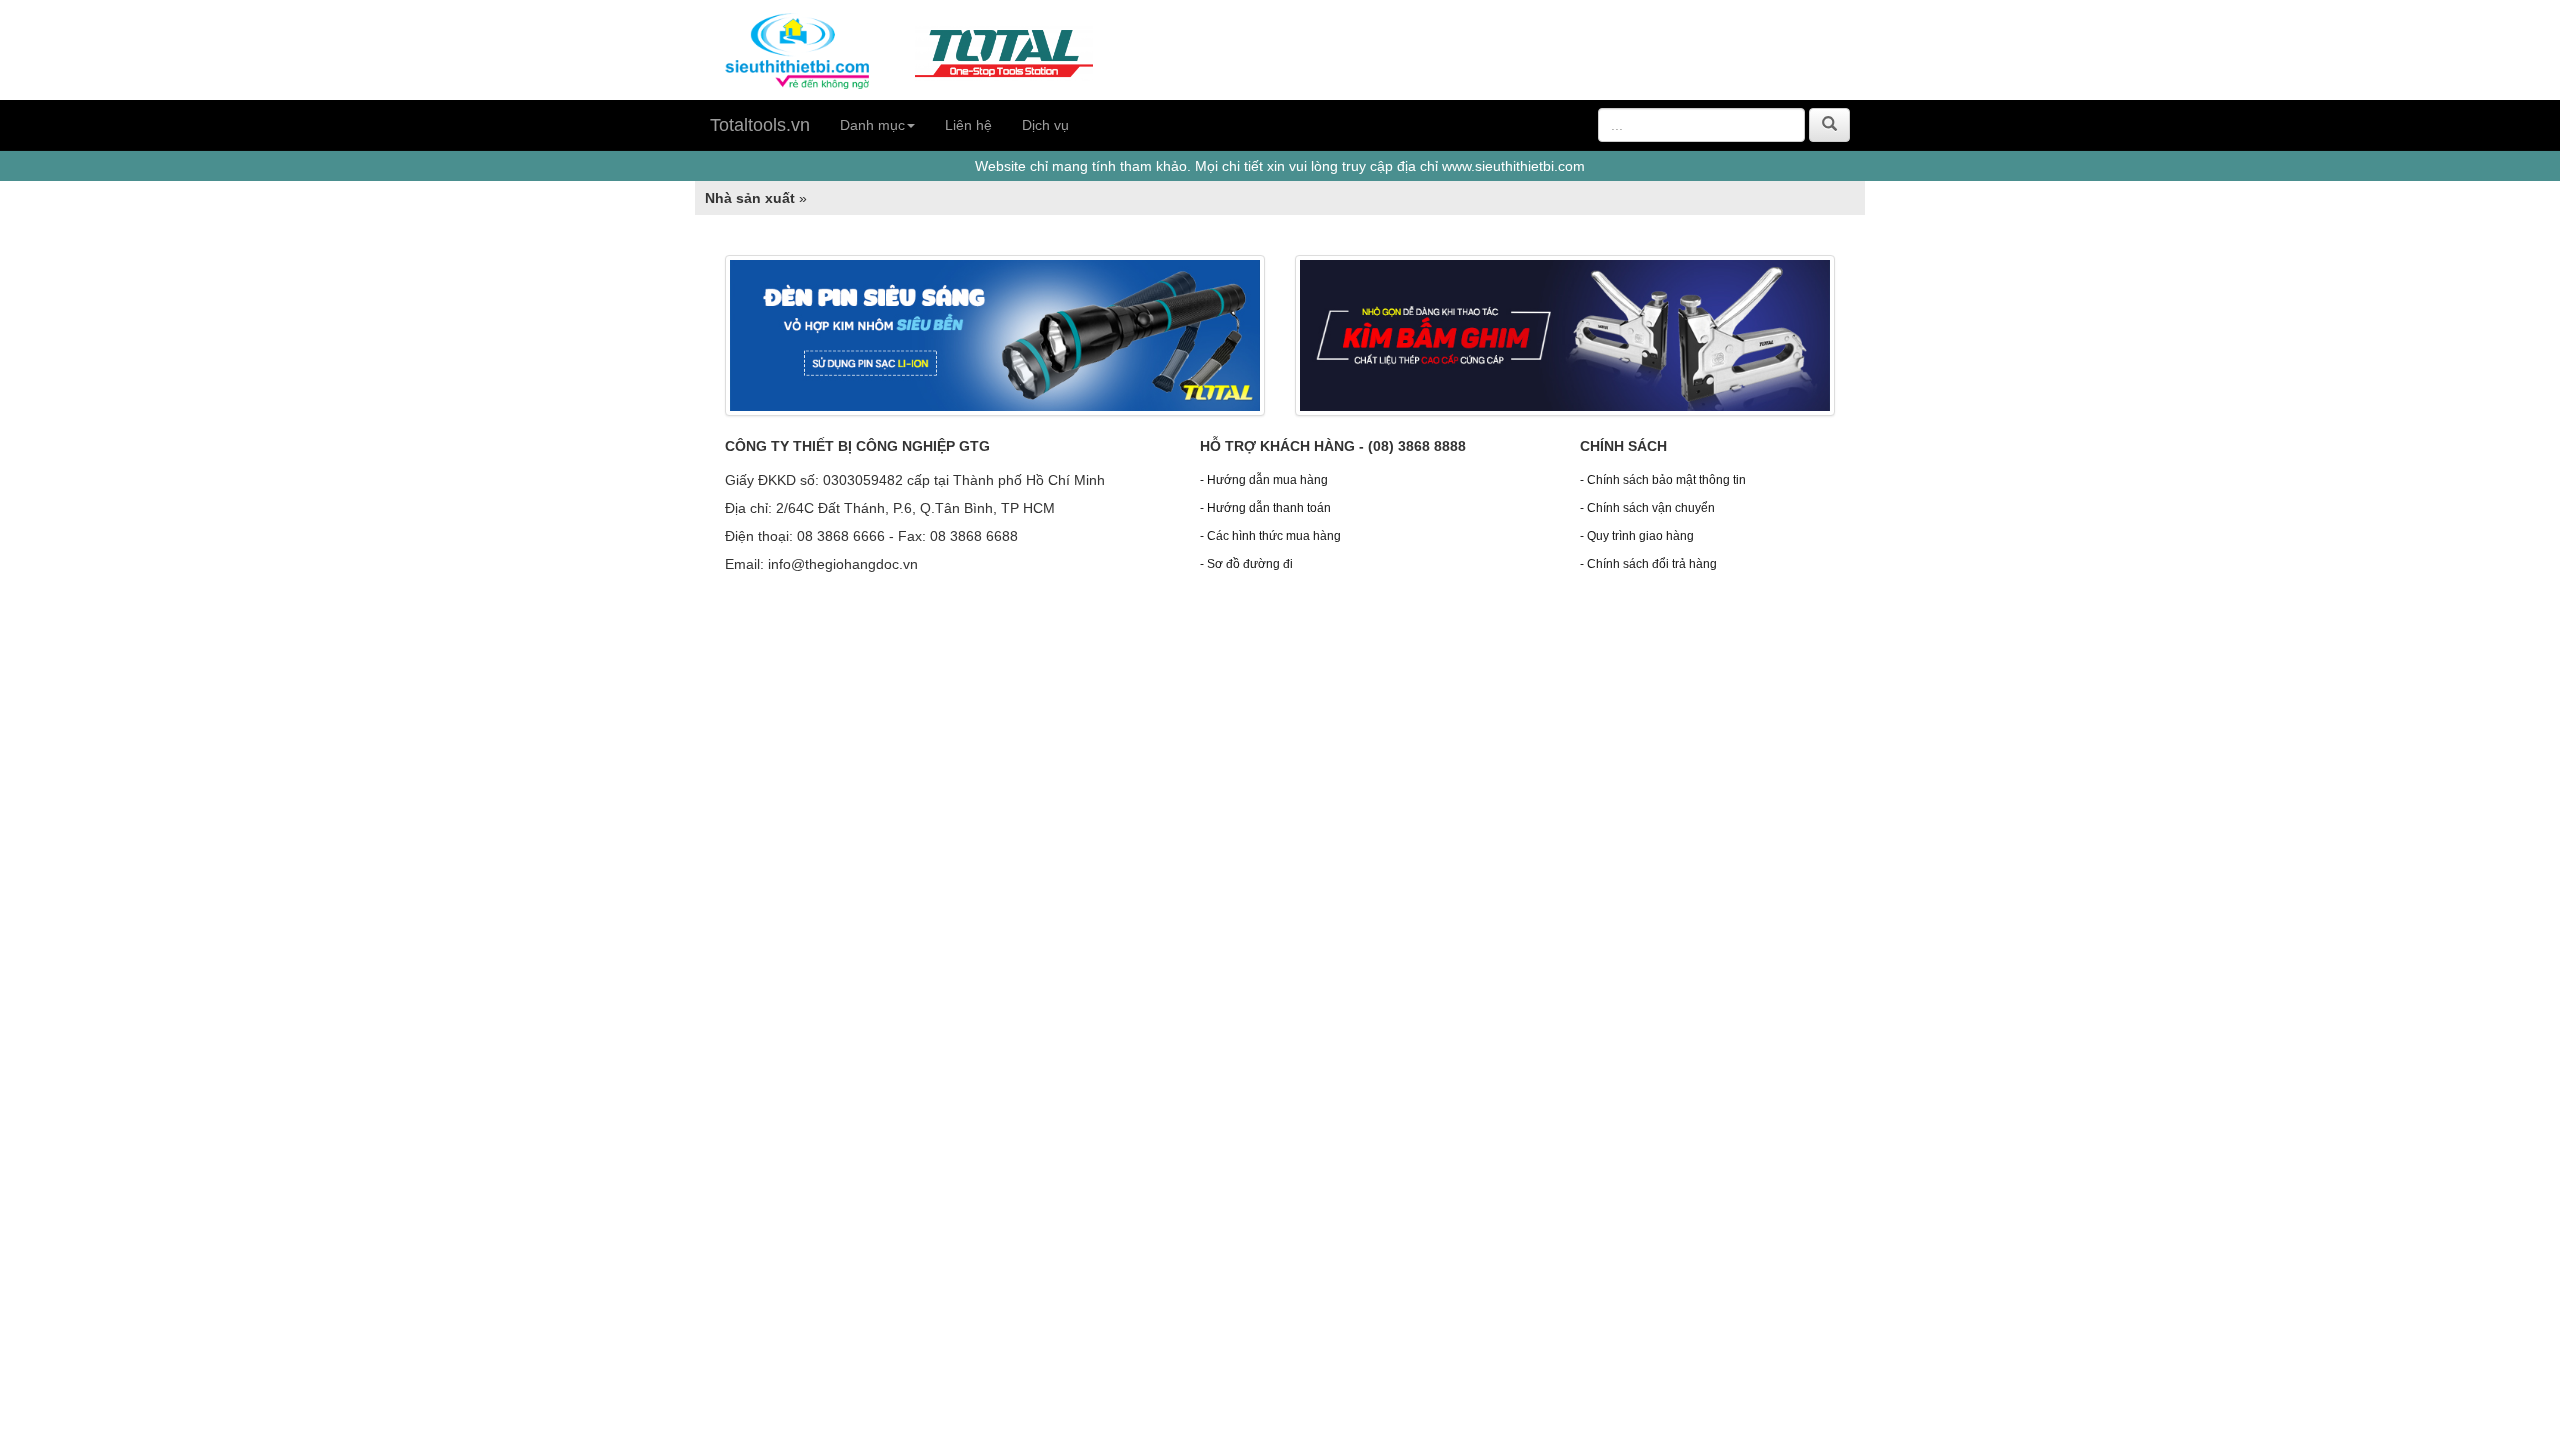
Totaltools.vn (760, 125)
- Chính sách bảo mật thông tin (1663, 480)
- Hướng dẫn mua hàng (1264, 480)
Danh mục (872, 125)
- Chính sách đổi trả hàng (1648, 564)
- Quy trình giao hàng (1637, 536)
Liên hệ (968, 125)
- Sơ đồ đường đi (1246, 564)
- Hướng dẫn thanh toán (1265, 508)
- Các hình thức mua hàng (1270, 536)
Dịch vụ (1045, 125)
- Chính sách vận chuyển (1647, 508)
